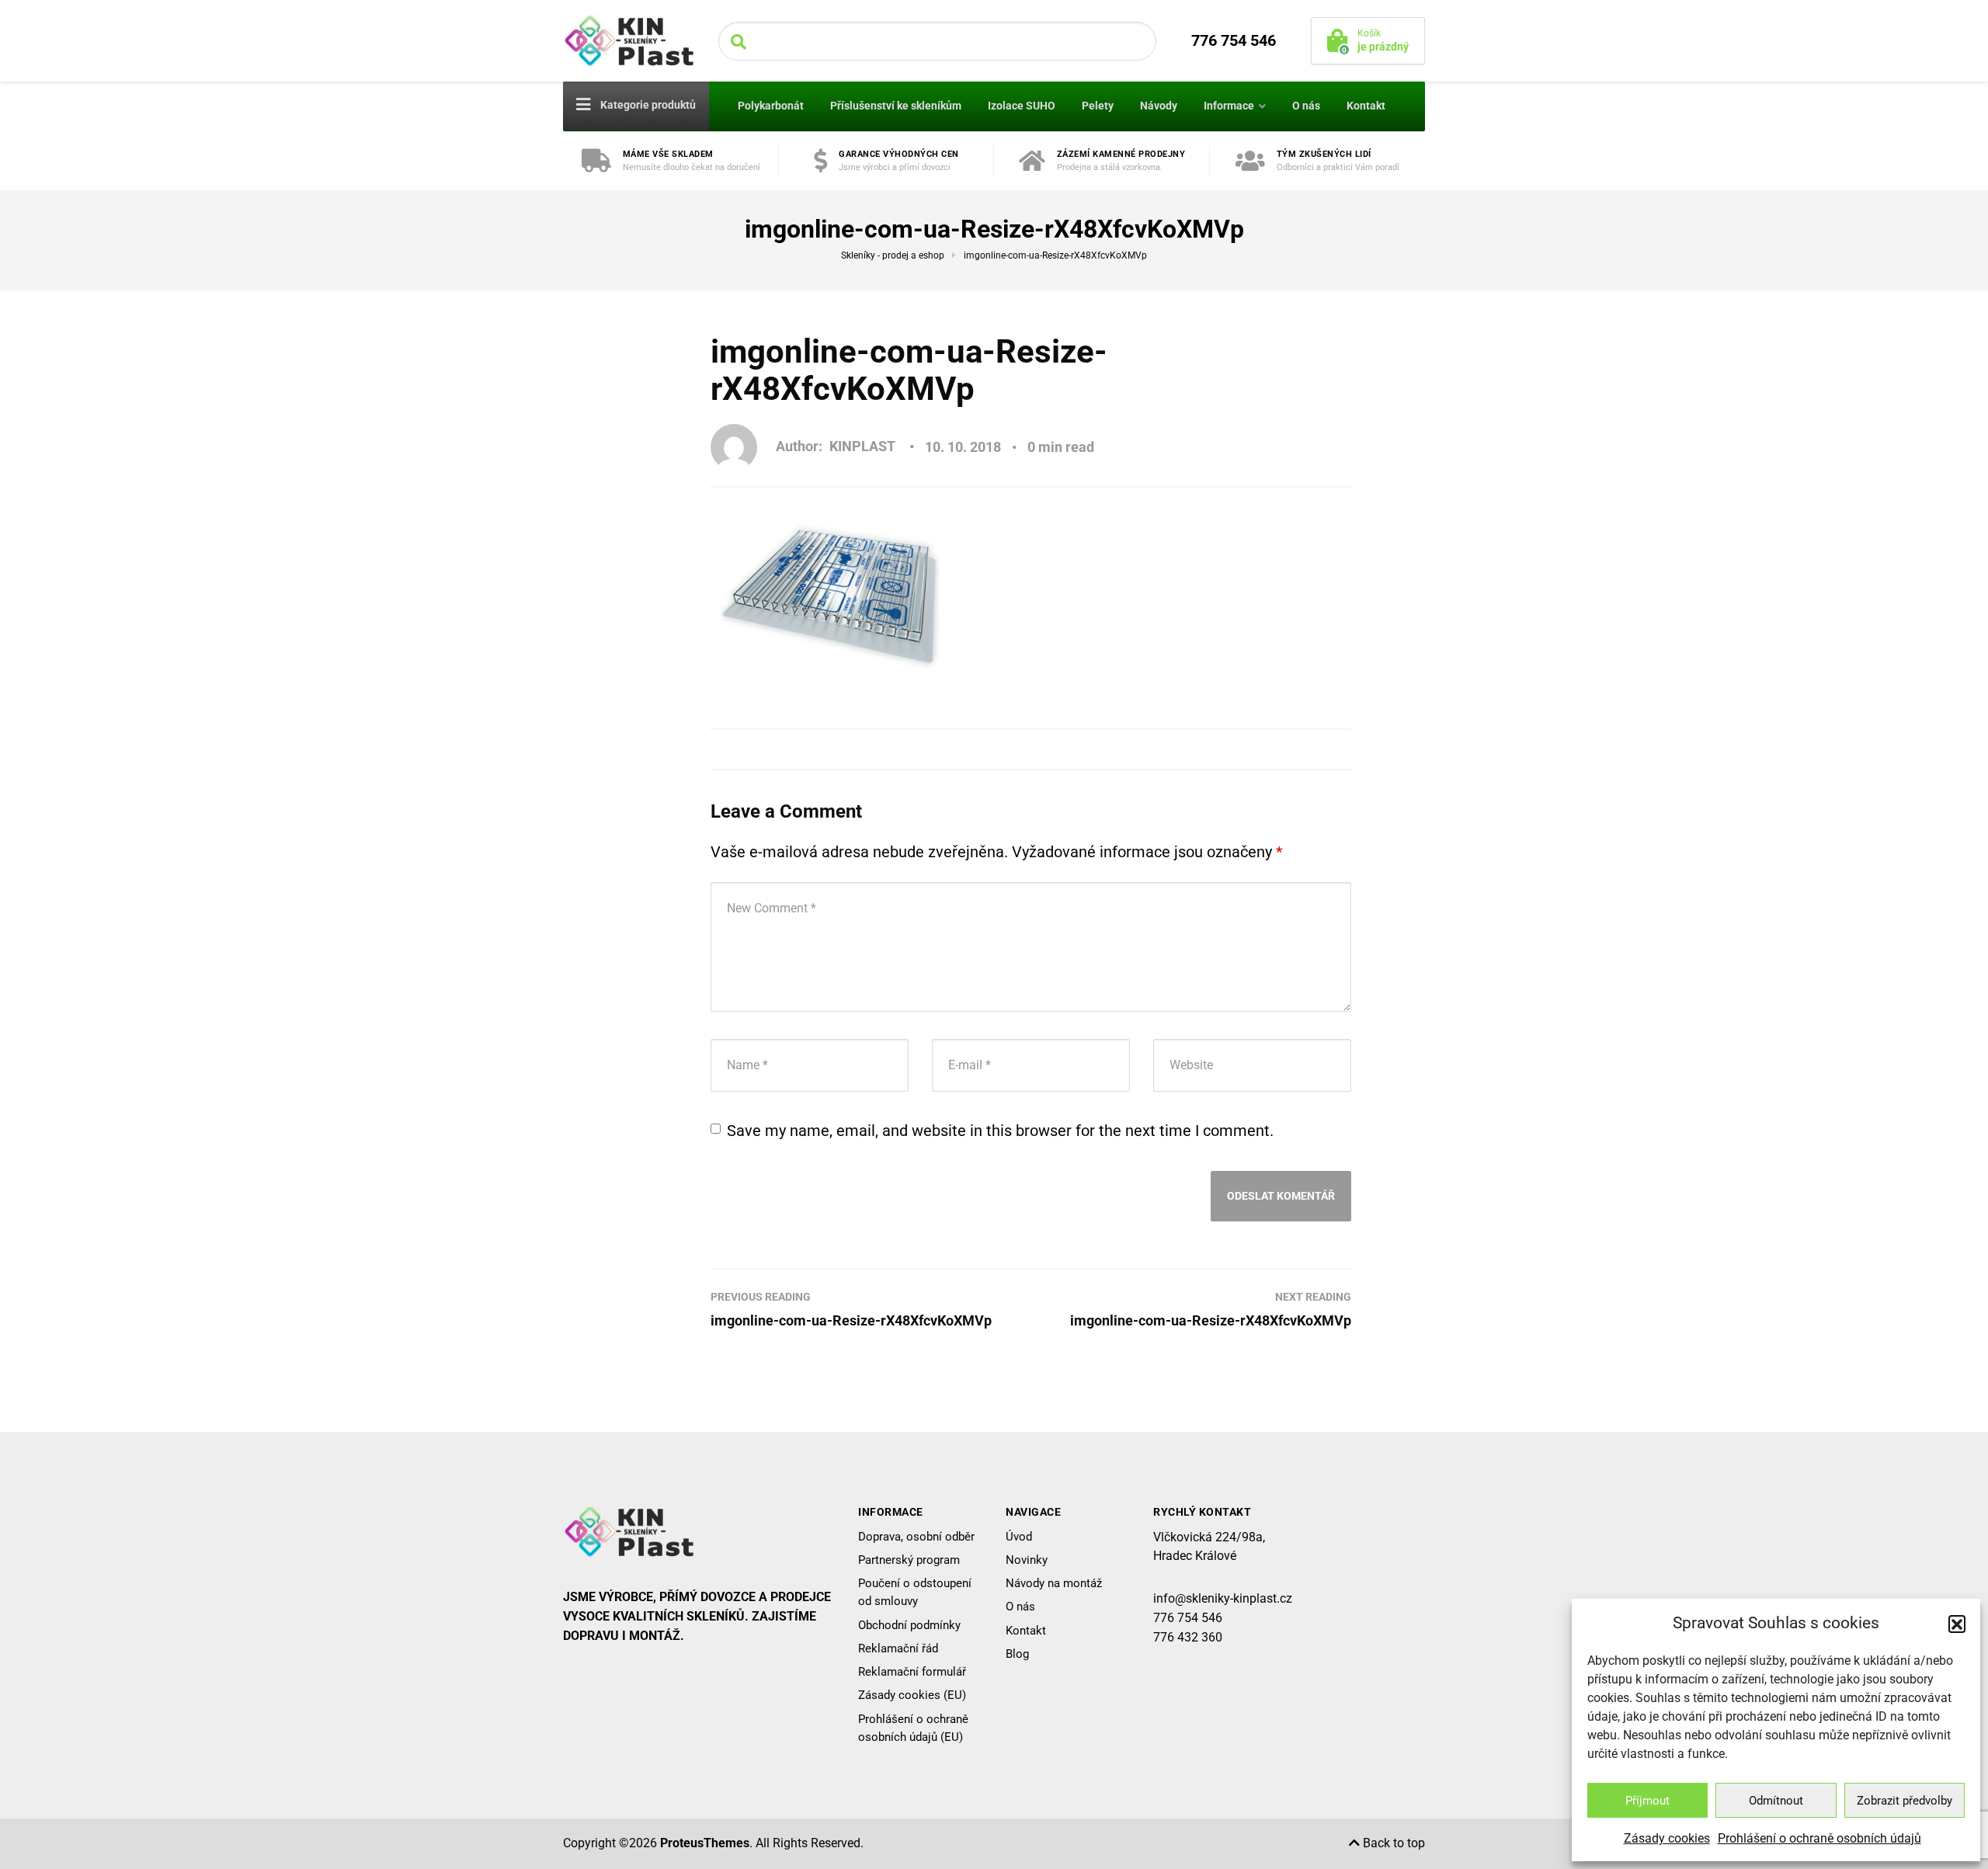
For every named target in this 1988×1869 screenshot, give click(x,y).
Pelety (1098, 106)
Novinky (1027, 1560)
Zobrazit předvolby (1905, 1801)
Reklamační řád (898, 1648)
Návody (1159, 106)
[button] (1957, 1624)
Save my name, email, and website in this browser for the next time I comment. (1000, 1131)
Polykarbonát (771, 106)
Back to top (1392, 1843)
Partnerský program (909, 1560)
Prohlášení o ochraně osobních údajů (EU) (913, 1728)
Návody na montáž (1054, 1583)
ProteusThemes (705, 1843)
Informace (1229, 106)
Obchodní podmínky (909, 1625)
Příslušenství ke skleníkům (896, 106)
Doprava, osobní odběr (916, 1537)
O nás (1306, 106)
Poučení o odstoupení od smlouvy (915, 1592)
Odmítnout (1776, 1801)
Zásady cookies (1667, 1838)
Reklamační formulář (912, 1672)
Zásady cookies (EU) (912, 1695)
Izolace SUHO (1022, 106)
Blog (1017, 1654)
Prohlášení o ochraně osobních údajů (1819, 1838)
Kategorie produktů (647, 105)
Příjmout (1647, 1801)
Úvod (1019, 1537)
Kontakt (1366, 106)
